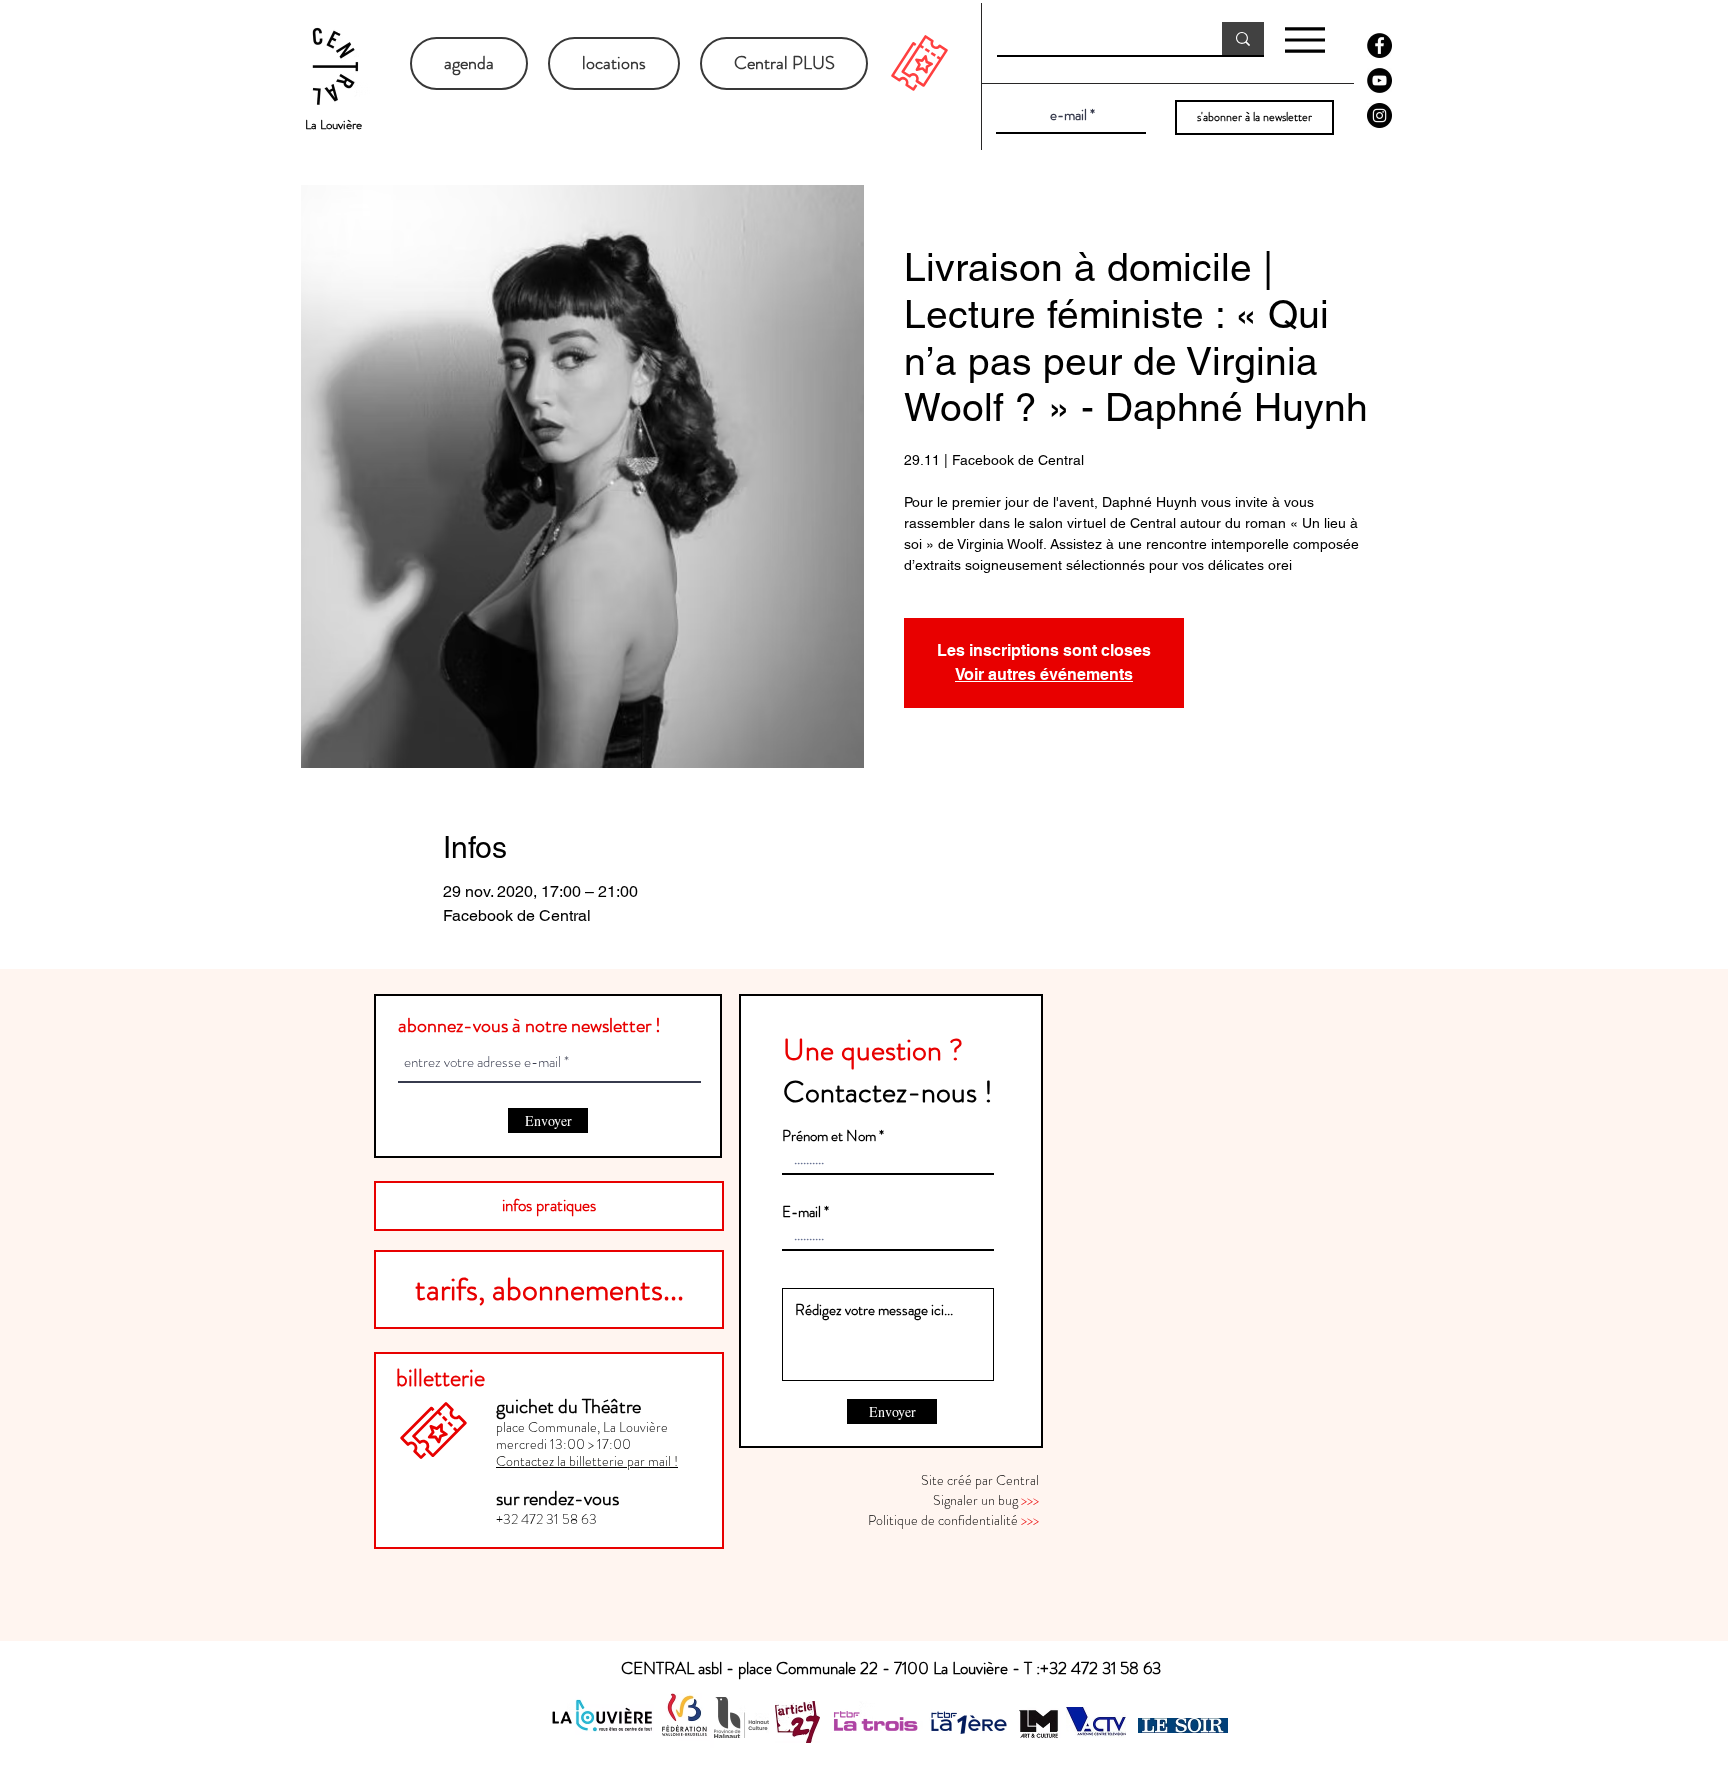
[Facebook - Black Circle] (1379, 45)
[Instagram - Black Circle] (1379, 115)
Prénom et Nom (829, 1136)
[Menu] (1304, 39)
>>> (1030, 1500)
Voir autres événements (1044, 674)
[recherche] (1243, 38)
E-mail (801, 1212)
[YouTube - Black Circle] (1379, 80)
